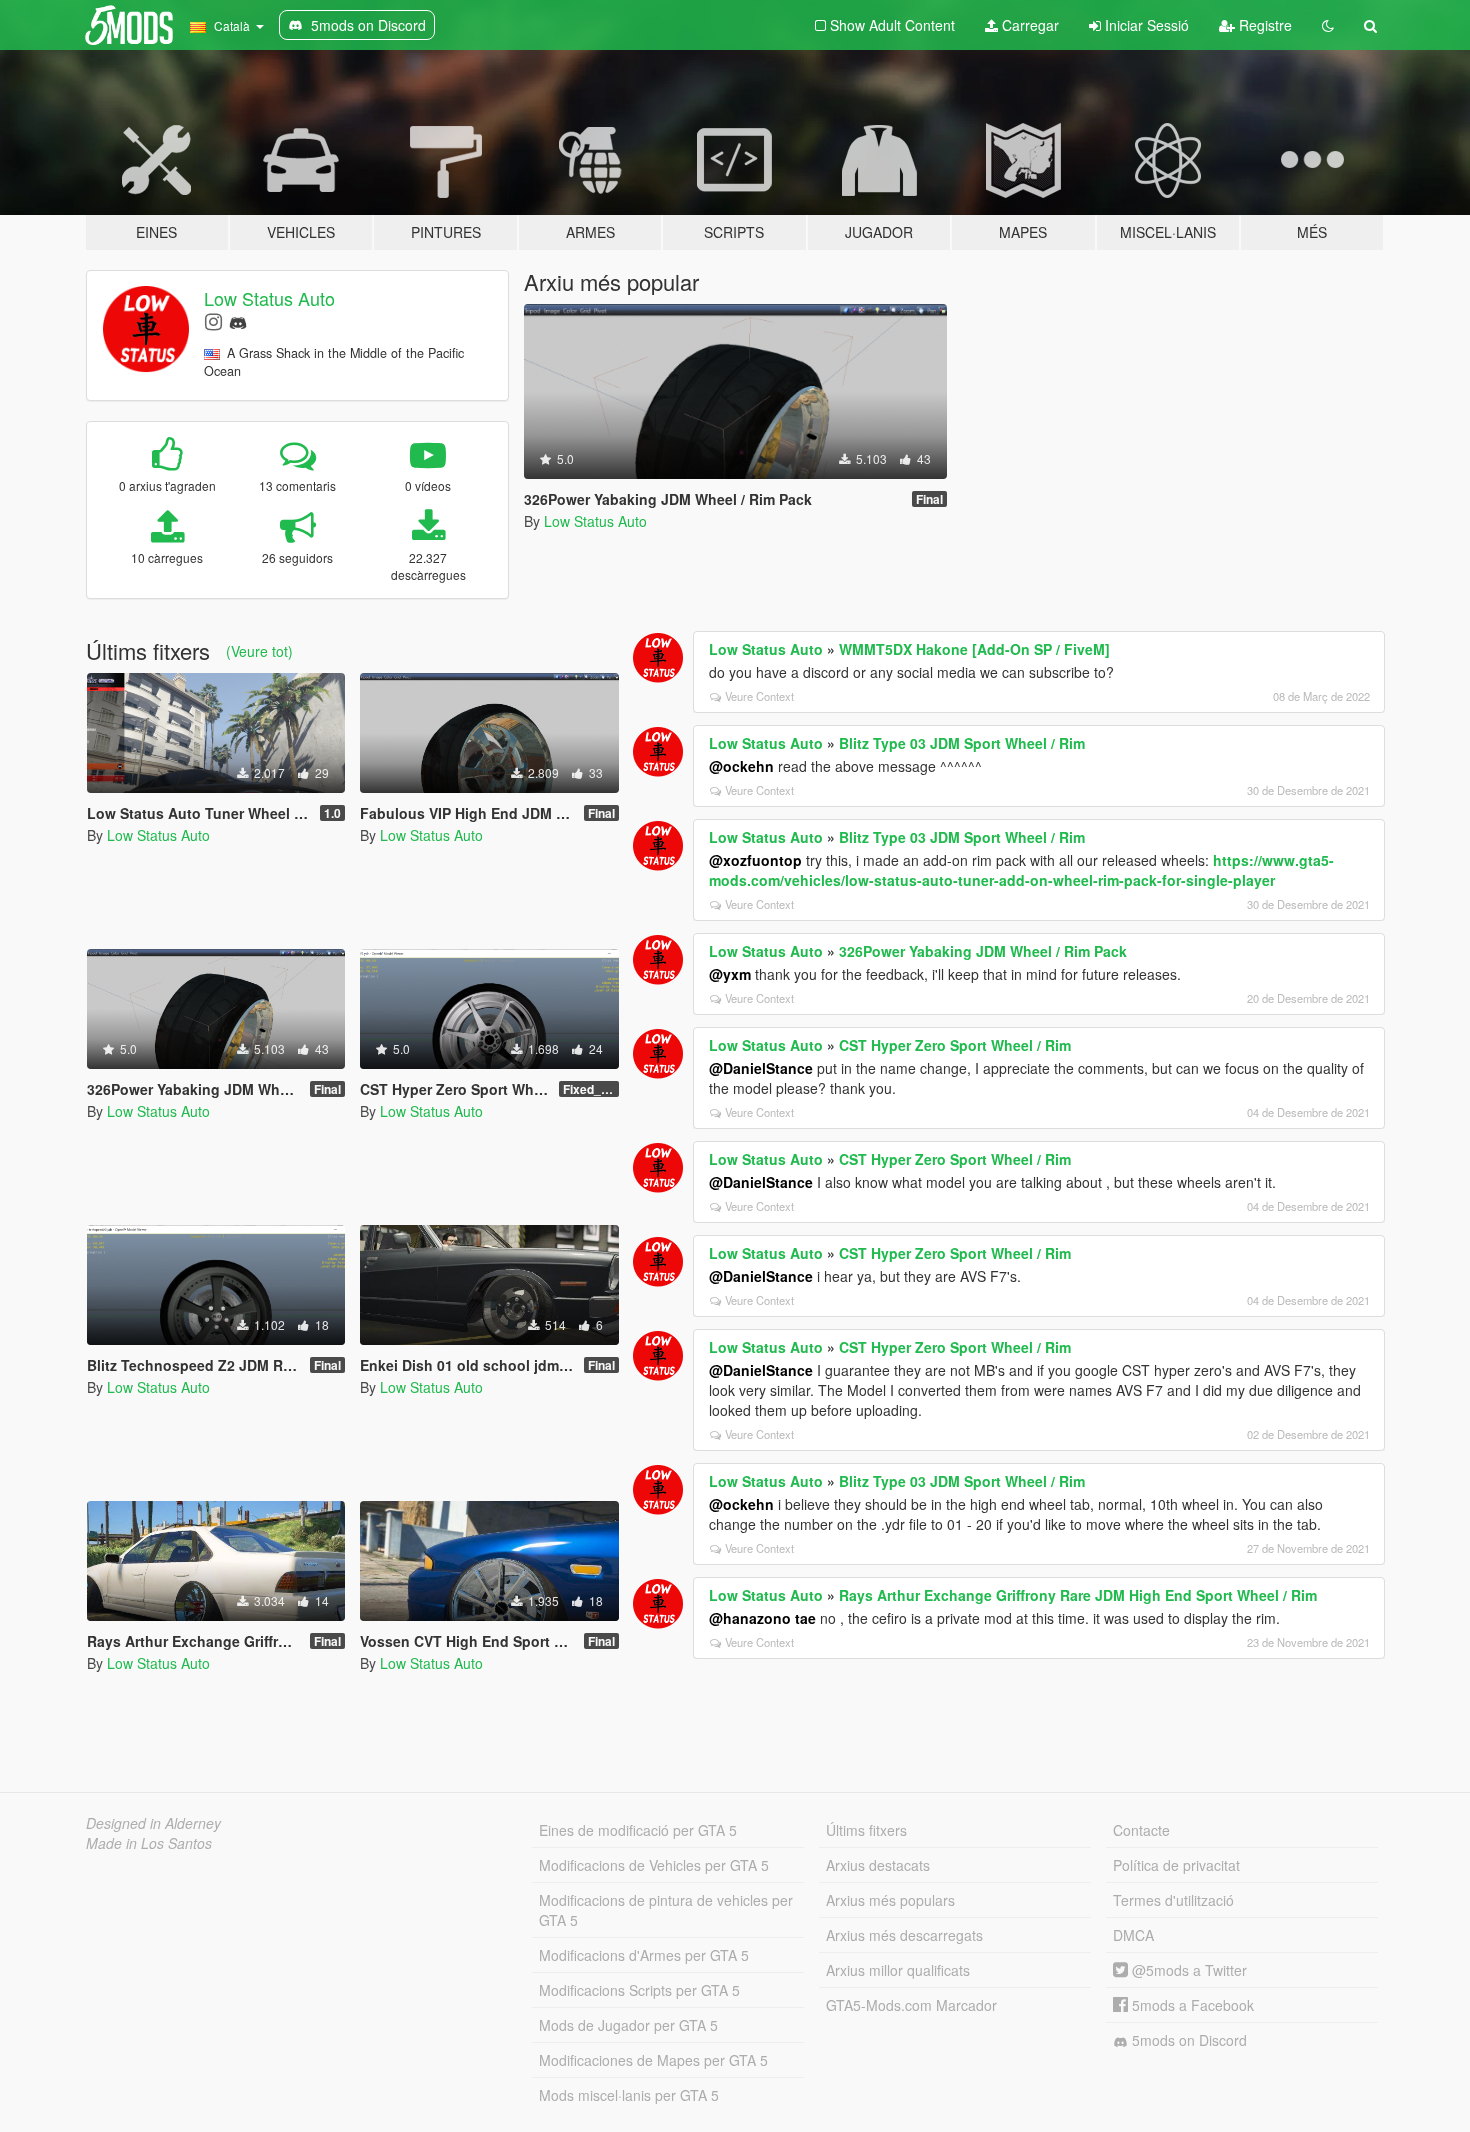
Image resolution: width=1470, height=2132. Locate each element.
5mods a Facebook (1191, 2005)
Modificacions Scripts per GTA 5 (639, 1990)
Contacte (1141, 1830)
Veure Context (759, 696)
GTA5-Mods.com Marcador (911, 2005)
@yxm (730, 974)
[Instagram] (213, 320)
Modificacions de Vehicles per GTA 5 (654, 1865)
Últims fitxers (866, 1830)
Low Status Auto (269, 298)
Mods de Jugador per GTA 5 (628, 2025)
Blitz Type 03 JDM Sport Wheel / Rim (962, 743)
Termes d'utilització (1173, 1900)
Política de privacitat (1176, 1865)
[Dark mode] (1328, 25)
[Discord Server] (238, 320)
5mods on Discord (1187, 2040)
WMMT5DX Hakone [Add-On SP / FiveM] (974, 649)
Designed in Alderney (153, 1823)
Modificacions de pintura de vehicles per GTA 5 (666, 1910)
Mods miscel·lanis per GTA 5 (629, 2095)
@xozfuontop (755, 860)
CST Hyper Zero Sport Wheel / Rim (955, 1045)
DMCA (1133, 1935)
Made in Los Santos (149, 1843)
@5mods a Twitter (1187, 1970)
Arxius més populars (890, 1900)
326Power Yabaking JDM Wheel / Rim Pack (983, 951)
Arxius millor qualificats (898, 1970)
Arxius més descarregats (904, 1935)
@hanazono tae (762, 1618)
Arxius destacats (878, 1865)
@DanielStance (761, 1068)
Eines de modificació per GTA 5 (638, 1830)
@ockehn (741, 766)
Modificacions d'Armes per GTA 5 (644, 1955)
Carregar (1028, 25)
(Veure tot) (259, 651)
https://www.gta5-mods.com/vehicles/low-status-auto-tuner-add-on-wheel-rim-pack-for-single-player (1021, 870)
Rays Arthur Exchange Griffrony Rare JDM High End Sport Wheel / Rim (1078, 1595)
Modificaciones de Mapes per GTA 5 (653, 2060)
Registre (1263, 25)
